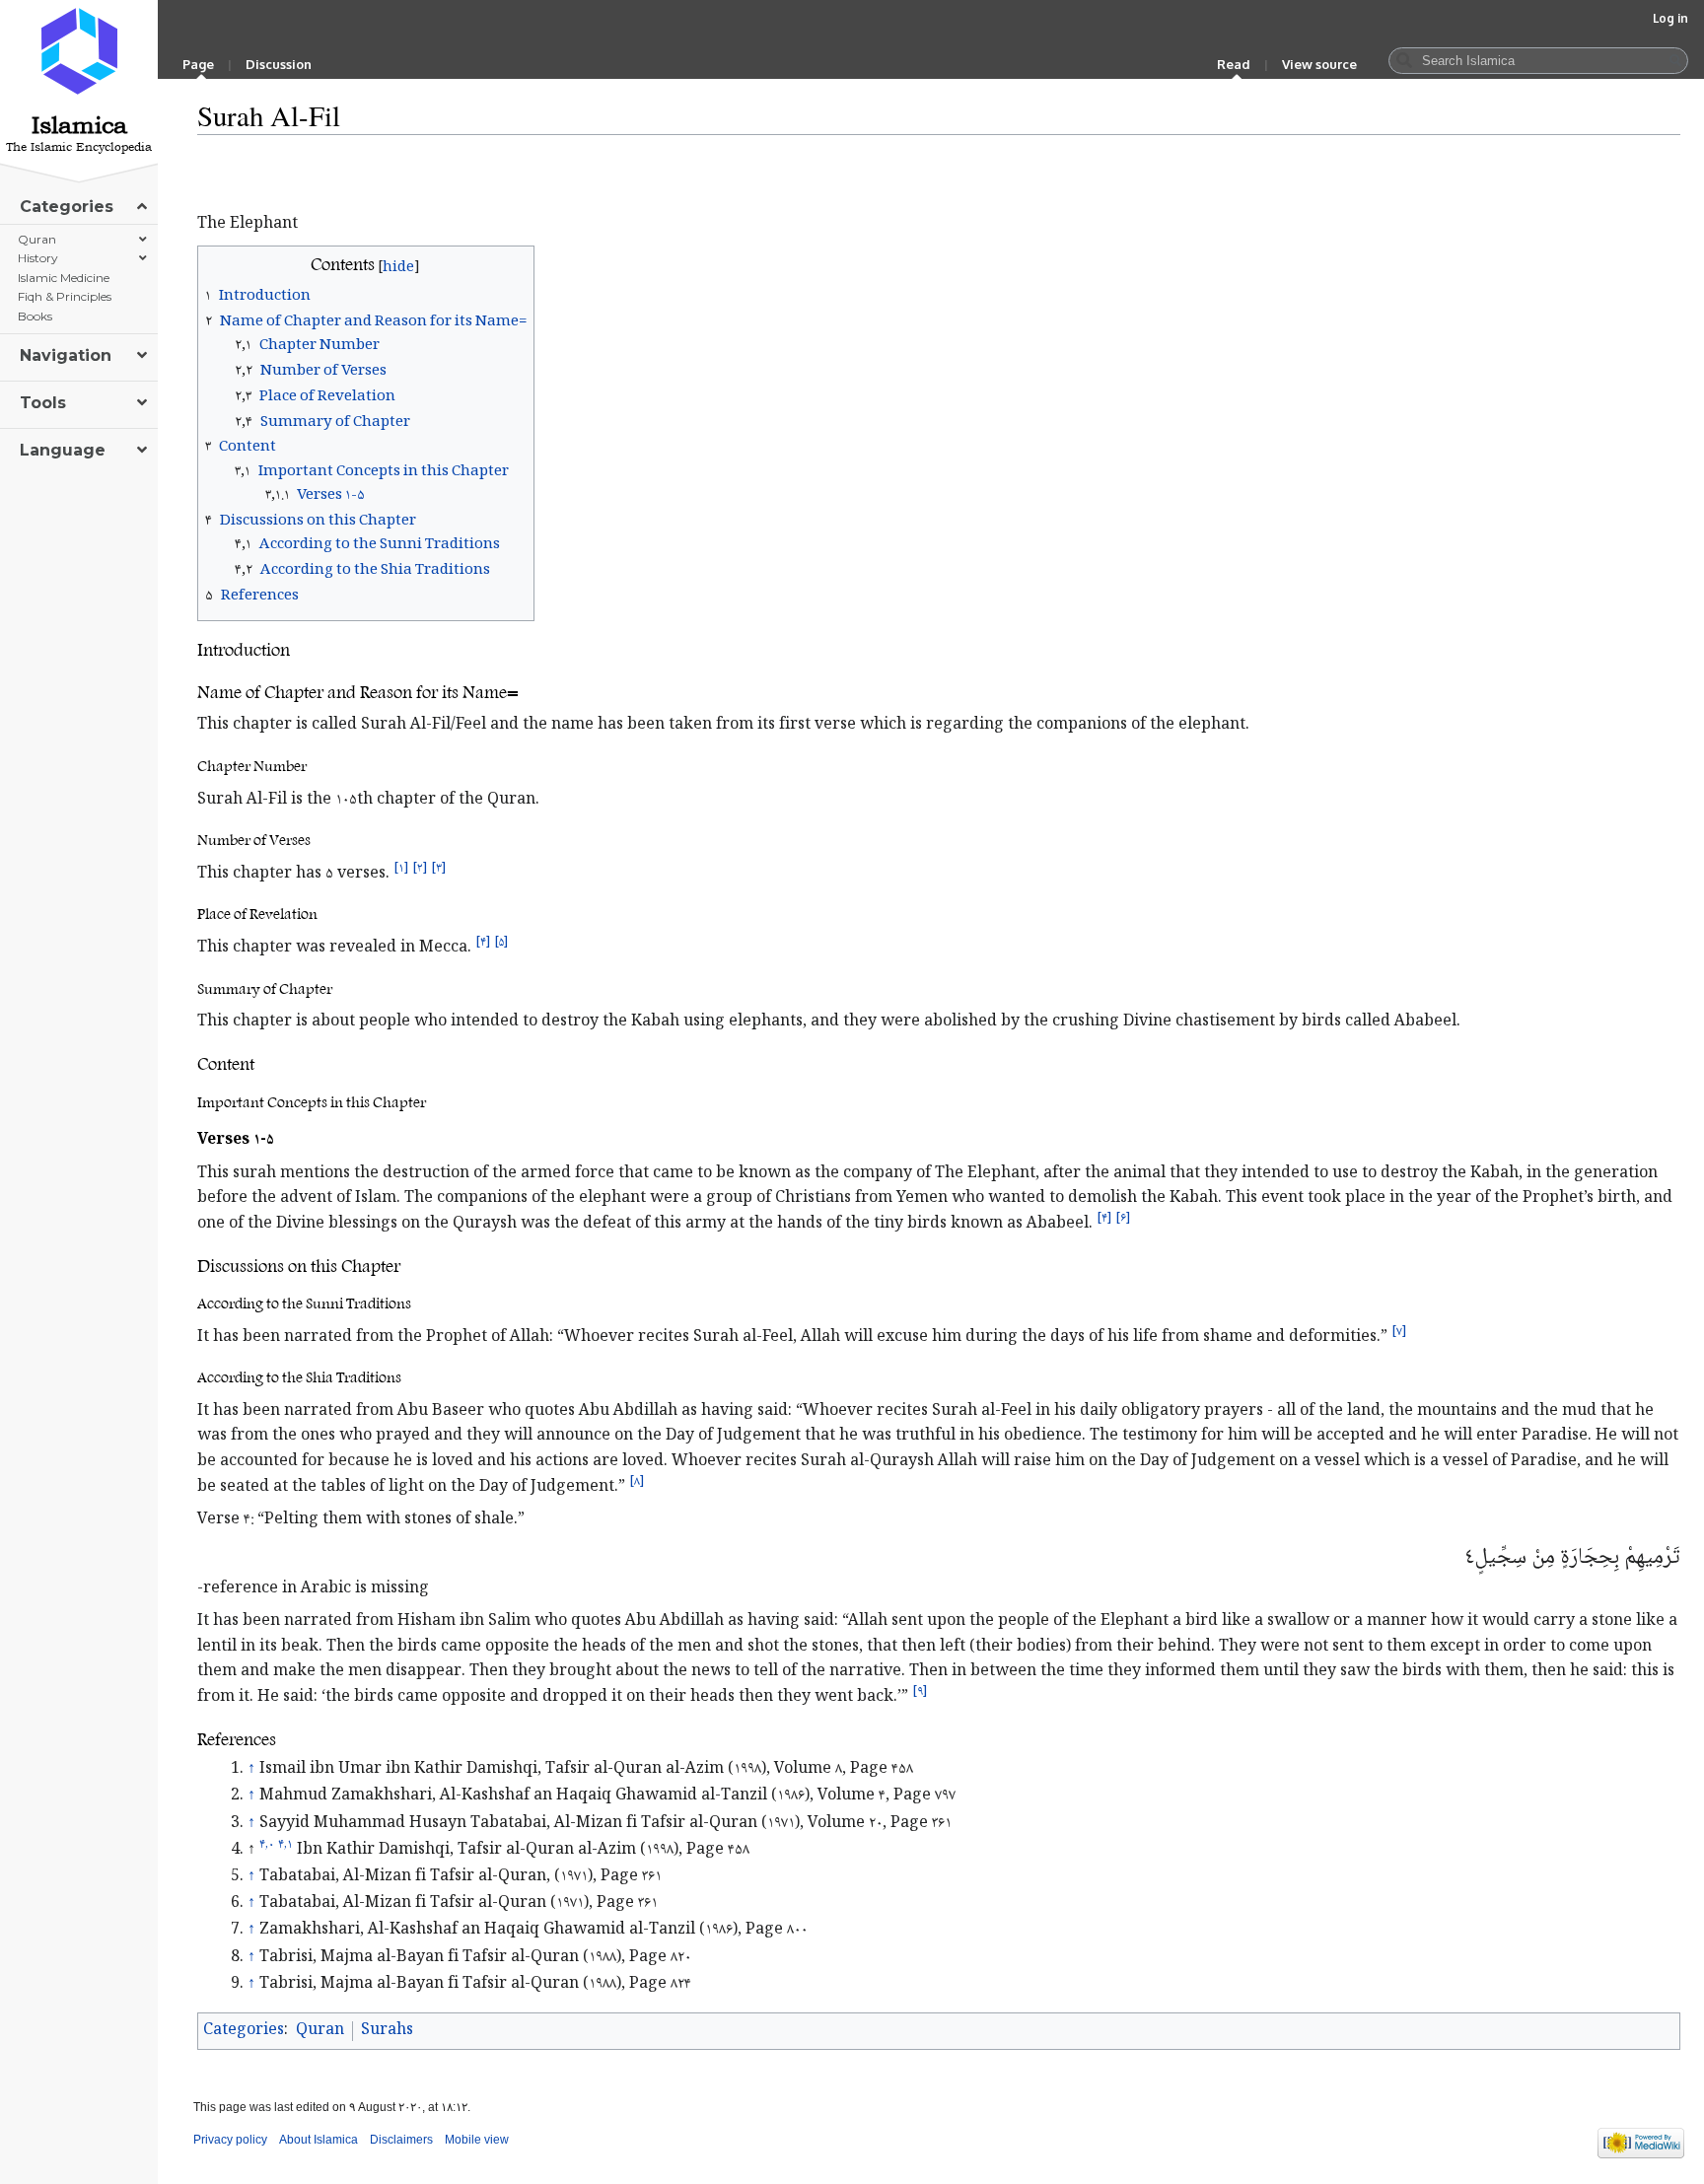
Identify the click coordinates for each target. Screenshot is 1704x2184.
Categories (244, 2031)
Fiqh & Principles (65, 296)
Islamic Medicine (64, 278)
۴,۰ (267, 1845)
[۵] (501, 943)
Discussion (279, 64)
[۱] (401, 869)
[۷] (1399, 1331)
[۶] (1123, 1218)
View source (1319, 64)
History (38, 258)
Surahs (387, 2031)
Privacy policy (230, 2140)
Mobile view (477, 2140)
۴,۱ (285, 1845)
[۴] (483, 943)
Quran (320, 2031)
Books (35, 316)
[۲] (420, 869)
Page (198, 64)
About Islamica (319, 2140)
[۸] (637, 1481)
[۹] (920, 1692)
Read (1234, 64)
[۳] (438, 869)
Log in (1670, 18)
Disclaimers (401, 2140)
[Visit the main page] (79, 51)
